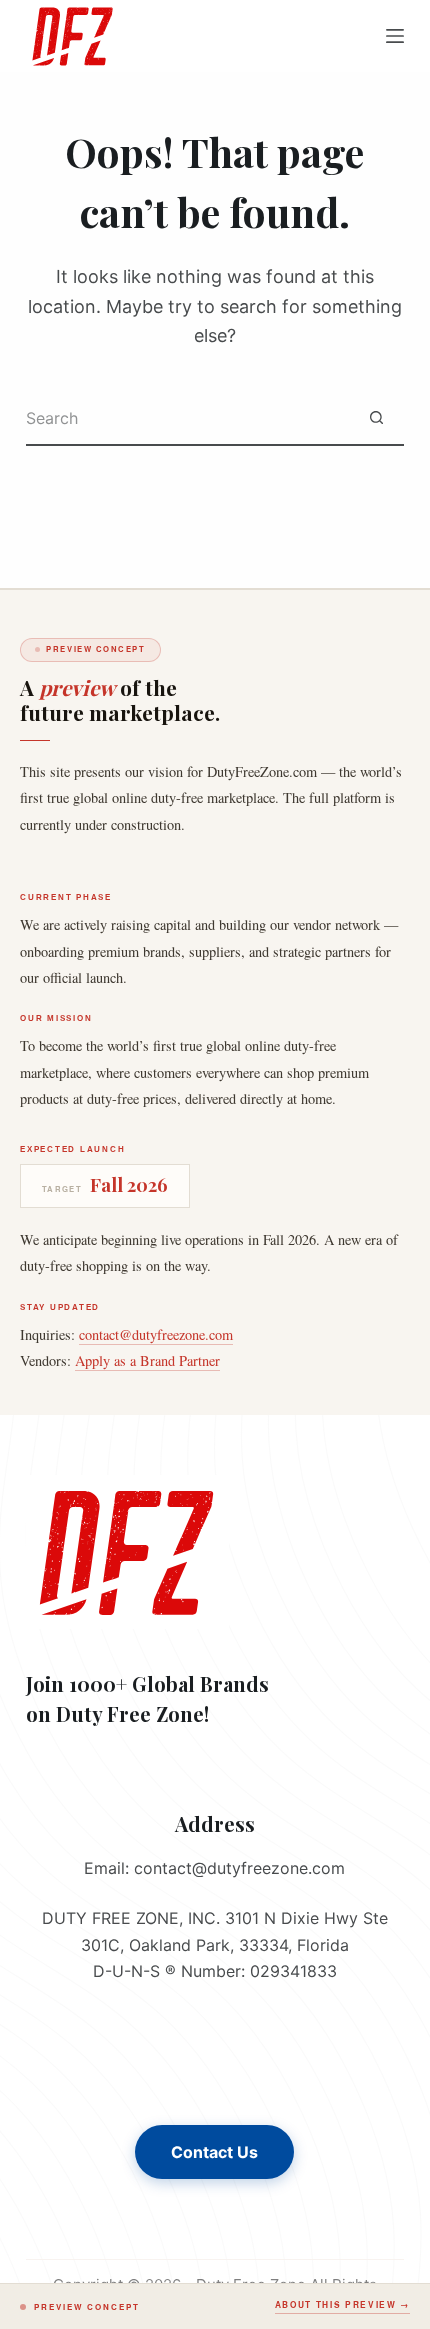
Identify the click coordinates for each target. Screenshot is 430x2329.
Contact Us (214, 2152)
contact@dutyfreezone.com (156, 1334)
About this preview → (342, 2305)
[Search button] (376, 418)
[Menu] (395, 36)
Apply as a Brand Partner (147, 1360)
